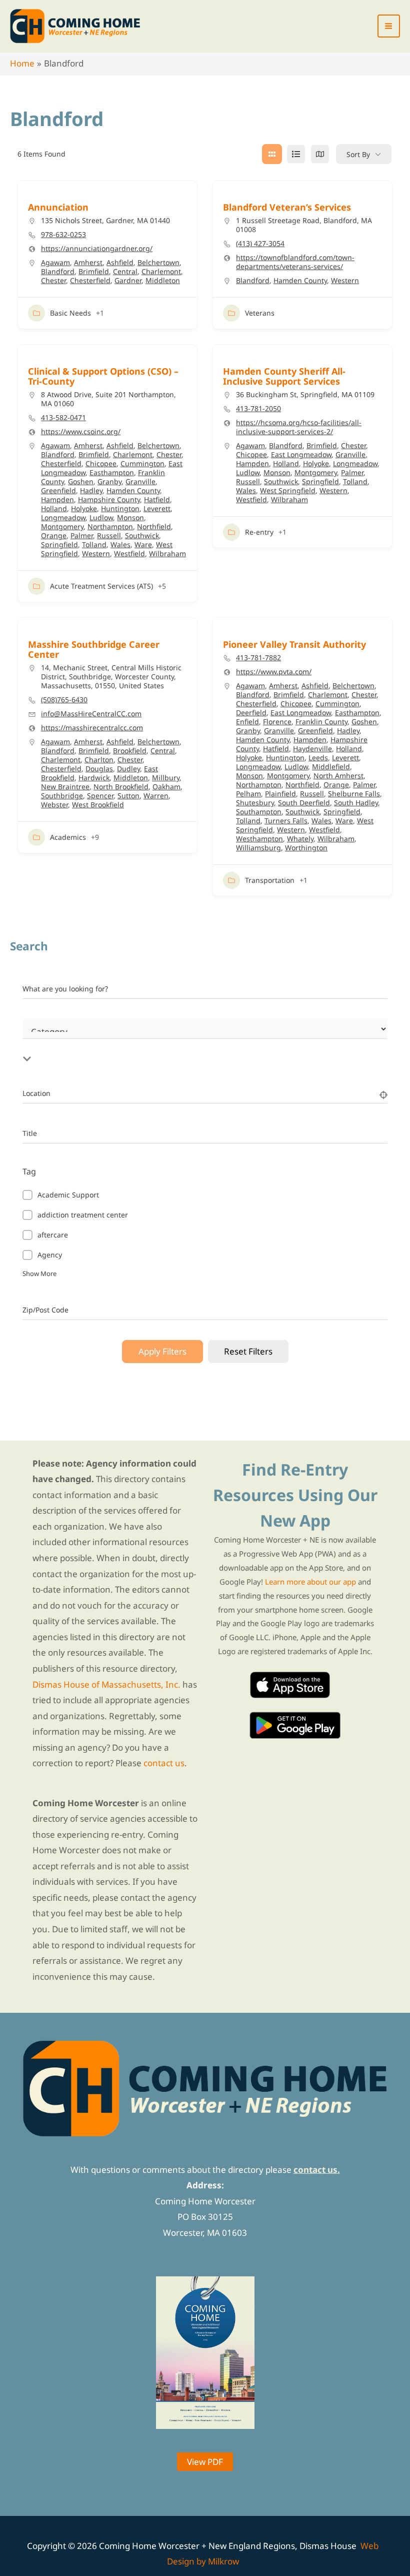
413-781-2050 (258, 409)
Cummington (142, 463)
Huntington (120, 508)
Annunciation (58, 207)
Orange (54, 535)
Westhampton (259, 839)
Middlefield (331, 767)
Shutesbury (255, 803)
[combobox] (152, 1047)
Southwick (142, 535)
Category (37, 1041)
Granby (109, 481)
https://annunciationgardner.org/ (97, 249)
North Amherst (338, 776)
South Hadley (356, 803)
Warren (156, 796)
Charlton (99, 760)
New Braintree (65, 787)
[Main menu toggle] (389, 26)
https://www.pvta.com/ (274, 672)
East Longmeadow (301, 454)
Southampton (259, 812)
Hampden (57, 499)
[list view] (296, 154)
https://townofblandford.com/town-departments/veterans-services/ (295, 262)
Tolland (94, 544)
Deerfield (251, 713)
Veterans (260, 313)
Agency (50, 1255)
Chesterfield (90, 280)
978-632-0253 (63, 235)
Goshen (81, 481)
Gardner (128, 280)
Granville (140, 481)
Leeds (318, 758)
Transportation (270, 880)
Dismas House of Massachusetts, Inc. (106, 1684)
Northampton (110, 526)
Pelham (248, 794)
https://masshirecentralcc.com (92, 728)
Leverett (157, 508)
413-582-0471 (63, 418)
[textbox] (152, 1047)
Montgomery (62, 526)
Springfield (59, 544)
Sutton (128, 796)
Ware (143, 544)
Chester (53, 280)
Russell (109, 535)
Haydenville (312, 749)
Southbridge (62, 796)
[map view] (320, 154)
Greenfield (58, 490)
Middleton (163, 280)
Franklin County (321, 722)
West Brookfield (98, 805)
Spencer (100, 796)
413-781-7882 (258, 658)
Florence (277, 722)
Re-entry (259, 532)
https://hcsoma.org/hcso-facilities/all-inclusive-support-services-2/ (299, 427)
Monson (130, 517)
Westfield (129, 553)
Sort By (358, 154)
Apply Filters (162, 1351)
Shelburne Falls (354, 794)
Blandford (58, 271)
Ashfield (120, 262)
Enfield (247, 722)
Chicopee (101, 463)
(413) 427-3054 (260, 244)
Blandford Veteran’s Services (287, 207)
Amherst (88, 262)
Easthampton (112, 472)
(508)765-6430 (64, 700)
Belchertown (158, 262)
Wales (120, 544)
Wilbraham (167, 553)
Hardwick (94, 778)
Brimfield (94, 271)
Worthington (306, 848)
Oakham (166, 787)
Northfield (154, 526)
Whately (300, 839)
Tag (29, 1171)
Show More (39, 1273)
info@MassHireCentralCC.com (91, 714)
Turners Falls (286, 821)
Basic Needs (70, 313)
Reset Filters (248, 1351)
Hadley (91, 490)
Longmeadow (63, 517)
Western (345, 280)
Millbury (166, 778)
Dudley (128, 769)
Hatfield (157, 499)
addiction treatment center (83, 1215)
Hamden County (300, 280)
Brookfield (130, 751)
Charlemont (161, 271)
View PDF (205, 2462)
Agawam (55, 262)
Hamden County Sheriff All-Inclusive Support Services (284, 376)
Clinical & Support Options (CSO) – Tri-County (103, 376)
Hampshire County (109, 499)
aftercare (53, 1235)
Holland (54, 508)
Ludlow (101, 517)
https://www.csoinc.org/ (81, 432)
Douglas (99, 769)
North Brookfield (121, 787)
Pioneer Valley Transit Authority (294, 644)
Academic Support (68, 1195)
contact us (164, 1763)
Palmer (82, 535)
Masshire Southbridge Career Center (94, 649)
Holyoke (84, 508)
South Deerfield (304, 803)
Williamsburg (258, 848)
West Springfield (288, 490)
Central (125, 271)
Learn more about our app (310, 1582)
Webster (54, 805)
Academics (68, 837)
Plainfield (280, 794)
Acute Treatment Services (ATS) (101, 586)
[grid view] (272, 154)
